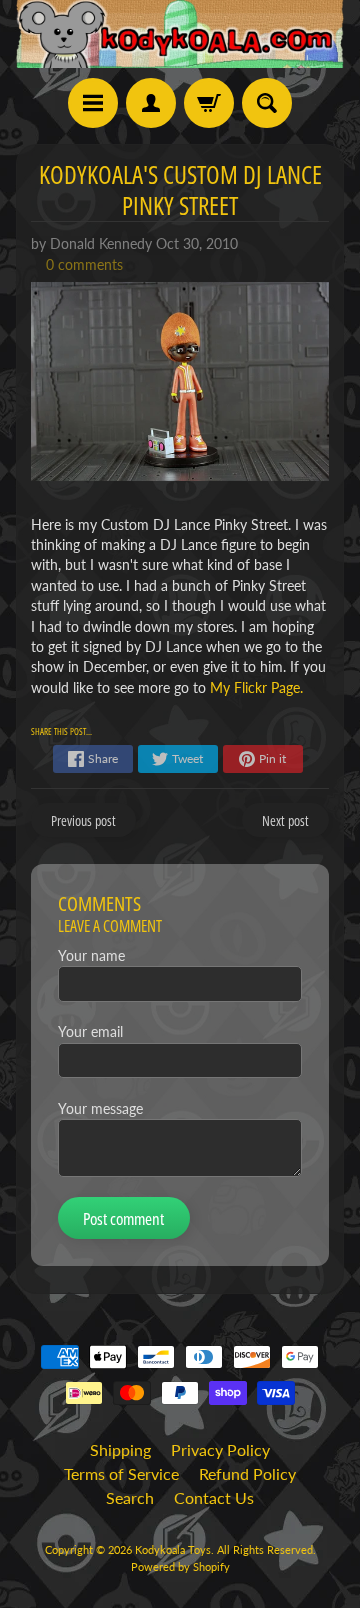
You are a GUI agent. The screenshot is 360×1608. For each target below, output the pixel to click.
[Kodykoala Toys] (180, 34)
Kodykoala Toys (173, 1549)
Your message (100, 1109)
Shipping (120, 1449)
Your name (91, 956)
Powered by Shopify (180, 1566)
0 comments (84, 265)
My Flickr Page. (256, 688)
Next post (285, 820)
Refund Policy (247, 1473)
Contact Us (214, 1497)
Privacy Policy (220, 1449)
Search (130, 1497)
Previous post (83, 820)
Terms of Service (121, 1473)
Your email (90, 1032)
